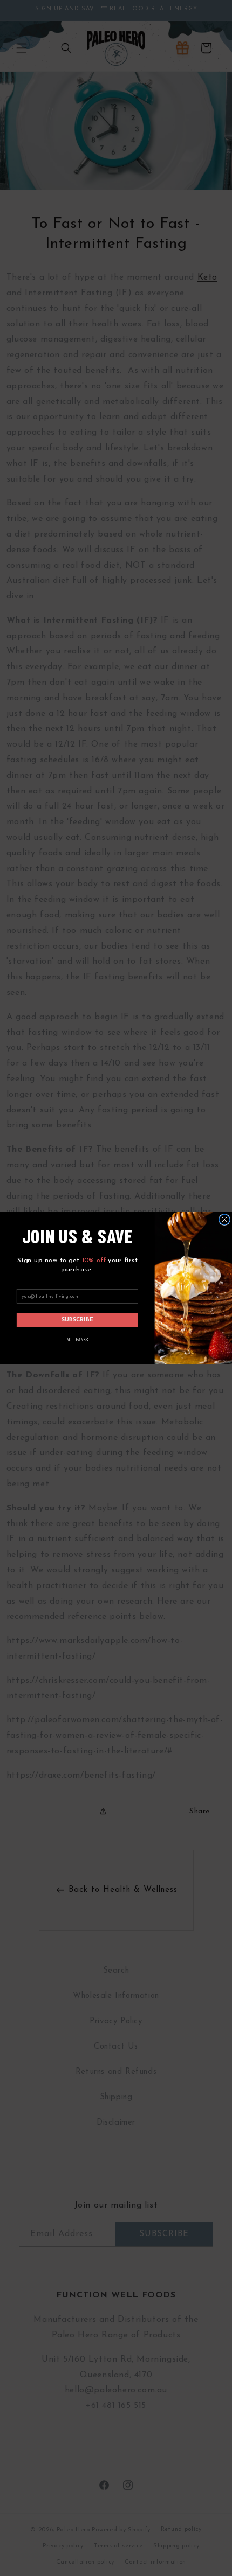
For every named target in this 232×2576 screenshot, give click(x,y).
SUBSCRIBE (78, 1320)
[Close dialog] (224, 1219)
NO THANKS (77, 1339)
